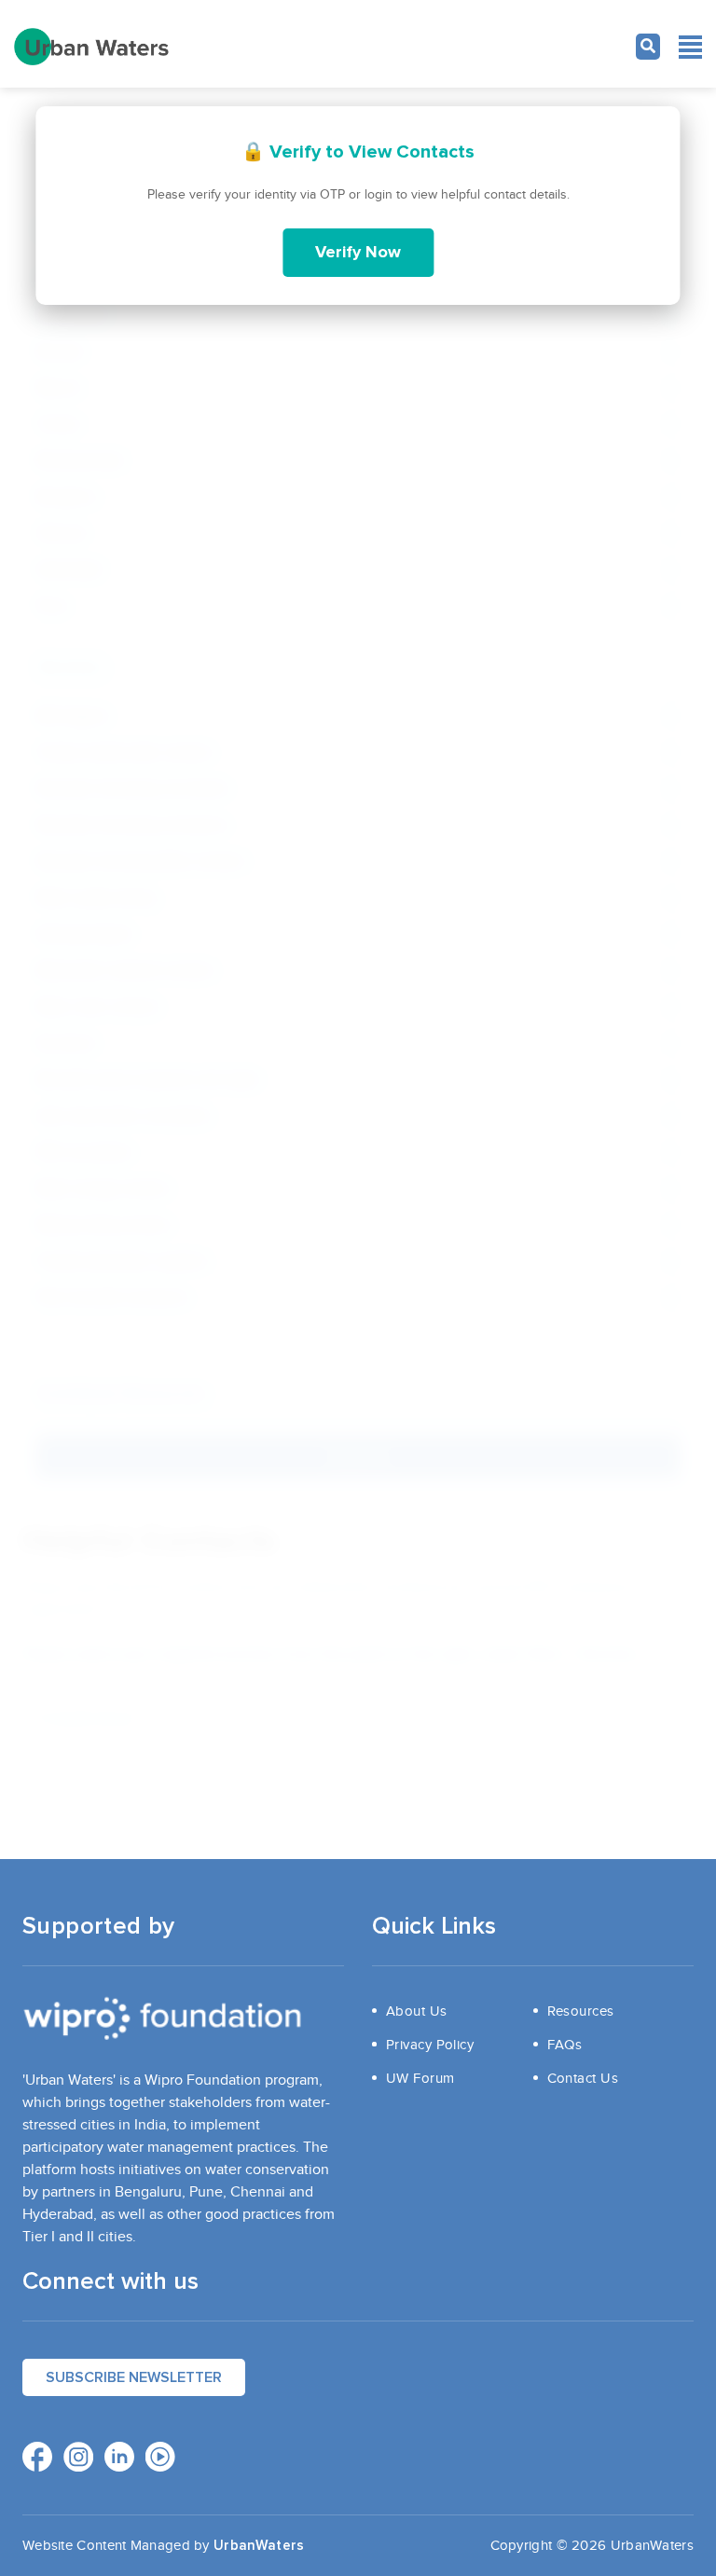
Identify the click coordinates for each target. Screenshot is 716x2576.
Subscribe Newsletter (134, 2377)
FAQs (565, 2045)
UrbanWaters (259, 2546)
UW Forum (420, 2078)
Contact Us (583, 2078)
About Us (417, 2011)
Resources (581, 2011)
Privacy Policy (430, 2045)
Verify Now (358, 253)
